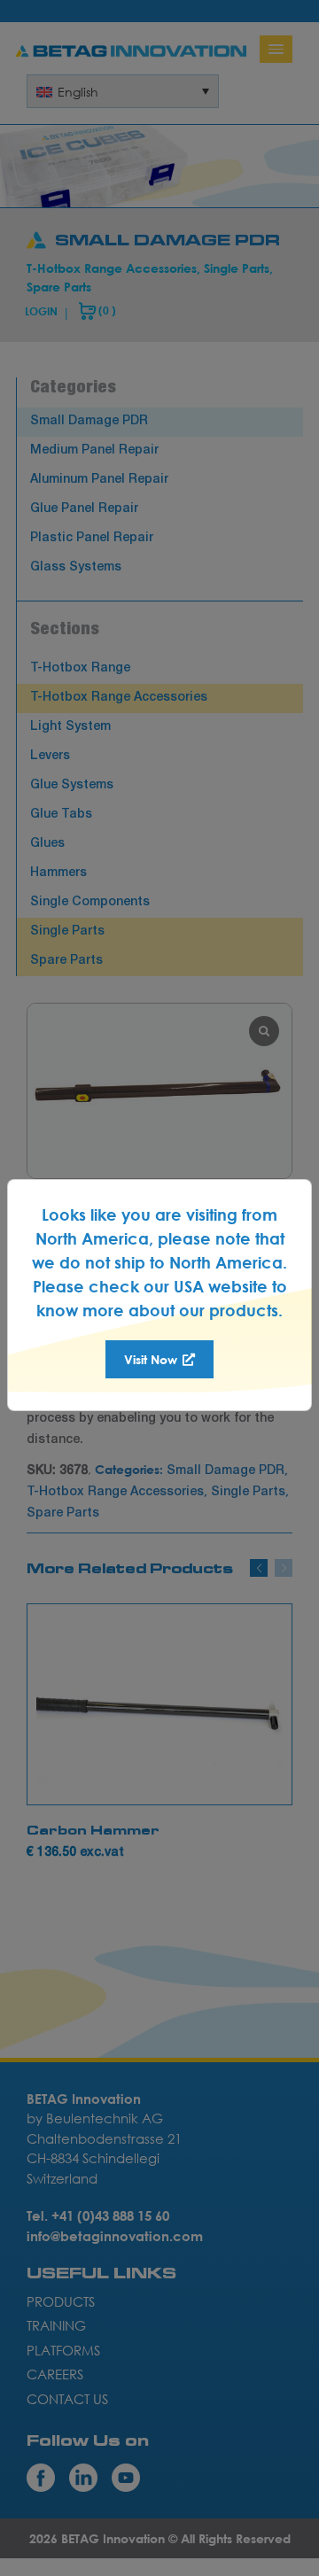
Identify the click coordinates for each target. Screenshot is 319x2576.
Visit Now (152, 1359)
